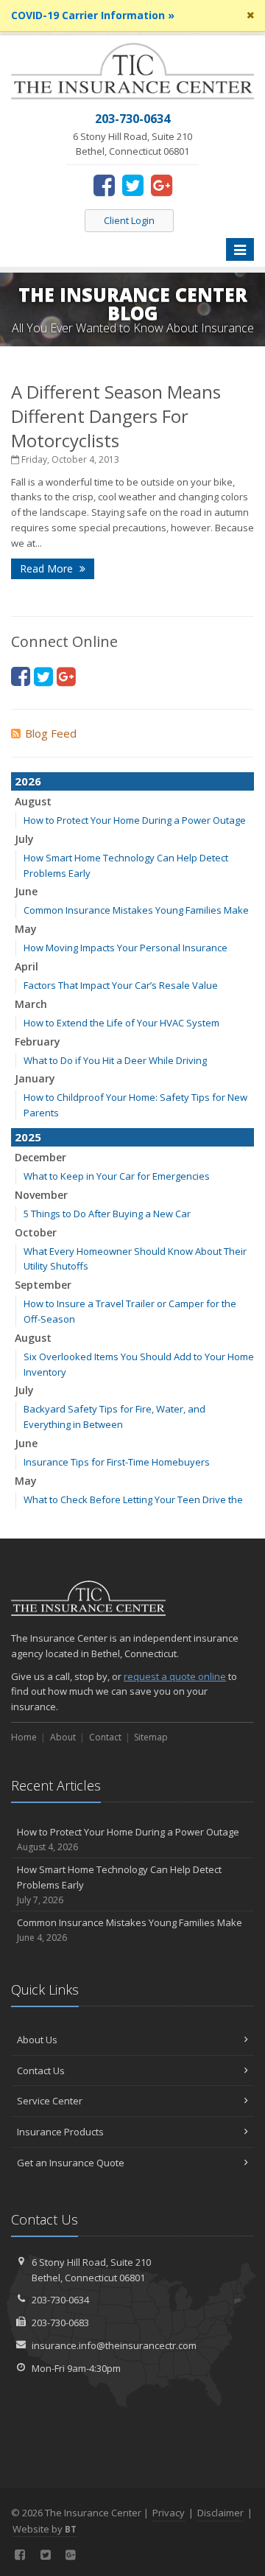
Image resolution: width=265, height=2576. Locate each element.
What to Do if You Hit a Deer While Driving (115, 1060)
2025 (28, 1137)
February (38, 1042)
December (40, 1157)
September (43, 1285)
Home (24, 1737)
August (33, 801)
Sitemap (151, 1737)
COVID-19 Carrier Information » (93, 15)
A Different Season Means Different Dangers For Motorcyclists (116, 416)
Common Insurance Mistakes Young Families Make (136, 910)
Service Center (50, 2101)
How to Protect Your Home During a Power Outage (135, 820)
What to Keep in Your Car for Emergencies (117, 1176)
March (31, 1004)
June (26, 891)
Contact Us (41, 2071)
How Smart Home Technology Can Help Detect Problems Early (119, 1884)
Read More (48, 568)
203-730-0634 (60, 2300)
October (36, 1232)
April (26, 966)
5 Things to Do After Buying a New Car (107, 1214)
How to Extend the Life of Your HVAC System (121, 1023)
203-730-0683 (60, 2323)
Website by (45, 2529)
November (41, 1195)
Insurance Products (60, 2132)
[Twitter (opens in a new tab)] (133, 185)
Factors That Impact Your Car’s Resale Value (121, 985)
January (35, 1078)
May (26, 929)
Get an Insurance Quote (71, 2163)
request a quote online (175, 1676)
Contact (105, 1737)
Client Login (129, 220)
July (24, 839)
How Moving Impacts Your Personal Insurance (126, 948)
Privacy (169, 2513)
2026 (28, 781)
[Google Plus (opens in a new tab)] (162, 185)
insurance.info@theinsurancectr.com (114, 2345)
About (63, 1737)
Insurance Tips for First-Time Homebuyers (117, 1462)
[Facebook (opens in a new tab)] (104, 185)
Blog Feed (51, 733)
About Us (37, 2040)
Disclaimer (220, 2513)
